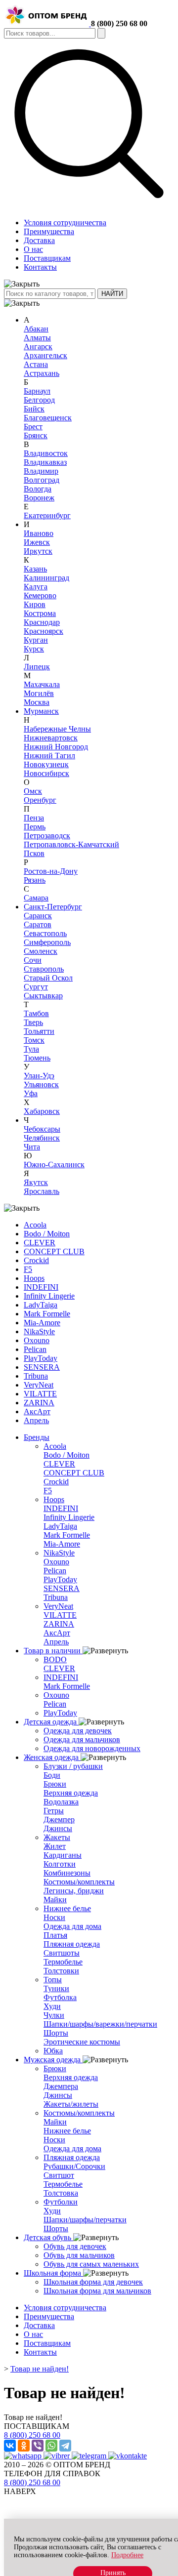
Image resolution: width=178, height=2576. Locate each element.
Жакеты (57, 1837)
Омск (33, 791)
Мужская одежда (53, 2060)
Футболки (61, 2202)
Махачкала (42, 684)
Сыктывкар (43, 996)
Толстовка (61, 2193)
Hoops (34, 1278)
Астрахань (42, 373)
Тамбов (36, 1013)
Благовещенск (48, 418)
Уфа (31, 1093)
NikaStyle (39, 1331)
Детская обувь (48, 2237)
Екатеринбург (47, 515)
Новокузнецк (46, 764)
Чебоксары (42, 1129)
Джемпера (61, 2086)
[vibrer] (58, 2456)
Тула (31, 1049)
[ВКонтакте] (10, 2446)
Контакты (40, 267)
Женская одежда (52, 1757)
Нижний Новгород (56, 747)
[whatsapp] (24, 2456)
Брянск (36, 435)
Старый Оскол (48, 978)
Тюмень (37, 1058)
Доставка (39, 240)
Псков (34, 853)
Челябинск (42, 1138)
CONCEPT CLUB (54, 1251)
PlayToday (41, 1358)
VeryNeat (39, 1385)
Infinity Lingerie (49, 1296)
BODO (55, 1659)
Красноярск (44, 631)
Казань (35, 569)
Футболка (60, 1997)
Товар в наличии (53, 1651)
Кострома (40, 613)
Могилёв (39, 693)
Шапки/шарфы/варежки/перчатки (100, 2024)
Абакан (36, 329)
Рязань (35, 880)
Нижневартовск (51, 738)
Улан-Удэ (39, 1076)
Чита (32, 1147)
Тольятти (39, 1031)
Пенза (34, 818)
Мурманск (41, 711)
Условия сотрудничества (65, 223)
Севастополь (45, 933)
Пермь (35, 827)
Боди (52, 1775)
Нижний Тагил (49, 756)
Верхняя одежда (71, 1793)
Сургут (36, 987)
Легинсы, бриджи (74, 1891)
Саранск (38, 916)
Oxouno (37, 1340)
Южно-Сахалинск (54, 1165)
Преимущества (49, 231)
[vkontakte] (128, 2456)
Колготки (60, 1864)
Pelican (35, 1349)
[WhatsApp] (51, 2446)
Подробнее (127, 2555)
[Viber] (38, 2446)
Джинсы (58, 1828)
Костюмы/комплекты (79, 1882)
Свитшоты (62, 1953)
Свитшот (59, 2175)
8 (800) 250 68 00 (119, 23)
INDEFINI (41, 1287)
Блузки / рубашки (73, 1766)
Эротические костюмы (82, 2042)
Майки (55, 1900)
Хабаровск (42, 1111)
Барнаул (37, 391)
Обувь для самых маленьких (91, 2264)
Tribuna (36, 1376)
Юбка (53, 2051)
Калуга (36, 587)
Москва (37, 702)
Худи (52, 2006)
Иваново (39, 533)
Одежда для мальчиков (82, 1739)
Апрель (36, 1420)
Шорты (56, 2033)
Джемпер (59, 1820)
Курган (36, 640)
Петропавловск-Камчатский (71, 844)
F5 (28, 1269)
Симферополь (47, 942)
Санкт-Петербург (53, 907)
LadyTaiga (41, 1305)
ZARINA (39, 1403)
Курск (34, 649)
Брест (33, 427)
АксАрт (37, 1411)
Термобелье (63, 1962)
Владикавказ (45, 462)
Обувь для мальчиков (79, 2255)
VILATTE (40, 1394)
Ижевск (37, 542)
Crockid (36, 1260)
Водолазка (61, 1802)
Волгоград (42, 480)
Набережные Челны (57, 729)
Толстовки (61, 1971)
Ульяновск (41, 1084)
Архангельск (45, 355)
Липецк (37, 667)
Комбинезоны (67, 1873)
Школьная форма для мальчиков (97, 2291)
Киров (35, 604)
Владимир (41, 471)
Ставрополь (44, 969)
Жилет (55, 1846)
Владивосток (46, 453)
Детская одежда (51, 1722)
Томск (34, 1040)
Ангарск (38, 347)
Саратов (38, 924)
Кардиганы (63, 1855)
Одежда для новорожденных (92, 1748)
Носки (54, 1917)
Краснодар (42, 622)
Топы (53, 1980)
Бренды (37, 1437)
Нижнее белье (67, 1908)
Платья (55, 1935)
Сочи (33, 960)
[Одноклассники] (24, 2446)
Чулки (54, 2015)
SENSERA (42, 1367)
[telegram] (90, 2456)
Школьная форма (53, 2273)
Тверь (33, 1022)
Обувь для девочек (75, 2246)
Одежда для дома (72, 1926)
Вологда (38, 489)
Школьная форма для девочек (93, 2282)
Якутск (36, 1182)
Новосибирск (46, 773)
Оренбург (40, 800)
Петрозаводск (47, 836)
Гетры (54, 1811)
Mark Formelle (47, 1314)
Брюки (55, 1784)
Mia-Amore (42, 1323)
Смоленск (41, 951)
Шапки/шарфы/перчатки (85, 2220)
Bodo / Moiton (47, 1234)
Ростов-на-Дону (51, 871)
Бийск (34, 409)
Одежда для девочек (78, 1731)
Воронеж (39, 498)
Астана (36, 364)
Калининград (46, 578)
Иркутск (38, 551)
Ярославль (42, 1191)
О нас (33, 249)
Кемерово (40, 595)
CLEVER (40, 1243)
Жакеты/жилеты (71, 2104)
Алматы (37, 338)
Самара (36, 898)
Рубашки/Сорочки (74, 2166)
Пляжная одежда (72, 1944)
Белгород (39, 400)
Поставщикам (47, 258)
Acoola (35, 1225)
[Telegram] (65, 2446)
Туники (56, 1988)
